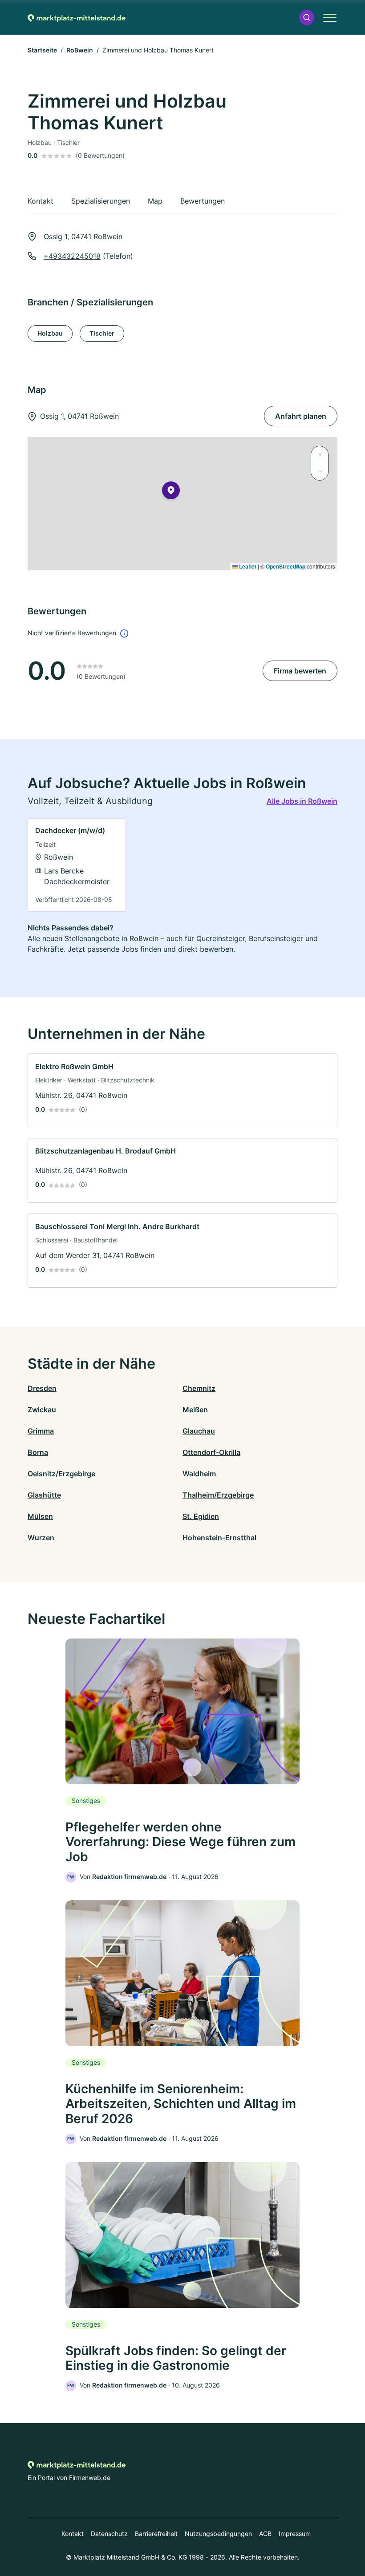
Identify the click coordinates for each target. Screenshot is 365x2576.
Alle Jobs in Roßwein (302, 801)
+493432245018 (72, 256)
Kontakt (73, 2534)
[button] (307, 18)
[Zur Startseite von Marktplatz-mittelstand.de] (77, 17)
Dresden (42, 1388)
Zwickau (42, 1410)
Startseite (42, 50)
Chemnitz (199, 1388)
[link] (77, 865)
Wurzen (41, 1538)
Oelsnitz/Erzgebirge (61, 1474)
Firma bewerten (300, 671)
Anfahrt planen (301, 416)
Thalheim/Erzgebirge (218, 1495)
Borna (38, 1452)
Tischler (102, 333)
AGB (265, 2534)
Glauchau (199, 1431)
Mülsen (40, 1516)
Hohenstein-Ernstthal (219, 1538)
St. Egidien (201, 1516)
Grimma (41, 1431)
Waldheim (199, 1474)
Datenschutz (109, 2534)
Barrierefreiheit (156, 2534)
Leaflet (247, 566)
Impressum (295, 2534)
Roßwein (80, 50)
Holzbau (50, 333)
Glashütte (44, 1495)
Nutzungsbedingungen (218, 2534)
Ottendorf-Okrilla (211, 1452)
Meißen (195, 1410)
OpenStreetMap (286, 566)
